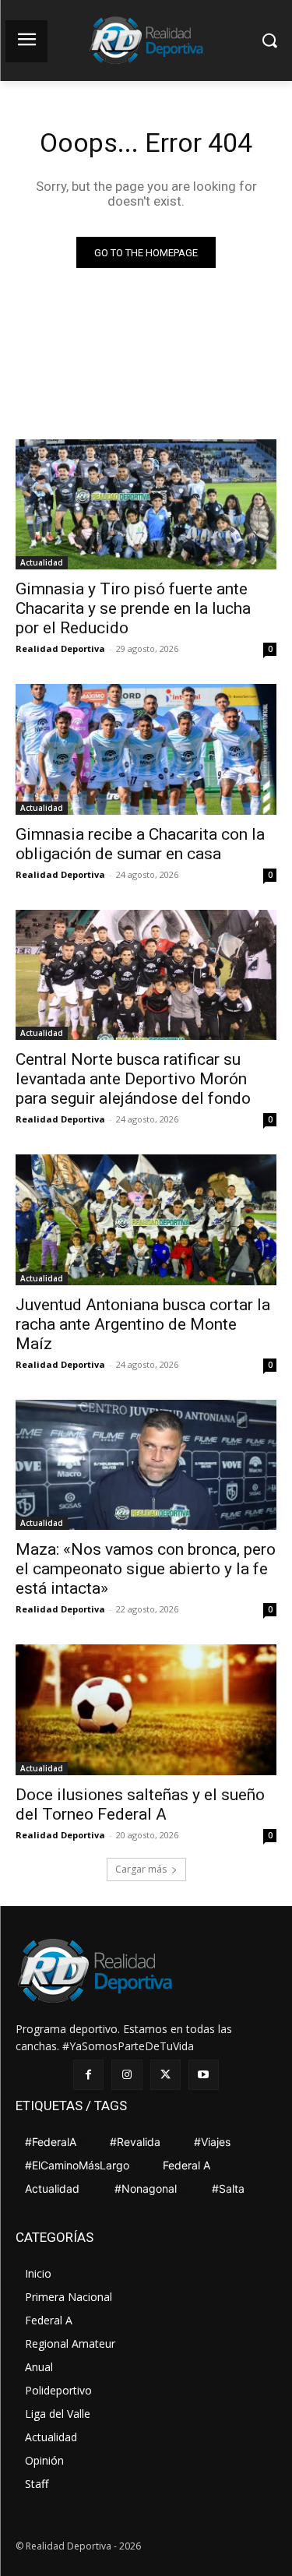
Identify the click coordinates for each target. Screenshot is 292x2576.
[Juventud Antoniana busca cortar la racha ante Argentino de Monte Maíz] (146, 1220)
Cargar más (141, 1869)
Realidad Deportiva (60, 648)
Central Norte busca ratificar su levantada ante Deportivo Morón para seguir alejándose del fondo (133, 1079)
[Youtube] (204, 2075)
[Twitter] (165, 2075)
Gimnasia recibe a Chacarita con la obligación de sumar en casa (140, 844)
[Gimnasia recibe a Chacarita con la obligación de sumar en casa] (146, 749)
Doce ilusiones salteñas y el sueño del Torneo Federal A (140, 1804)
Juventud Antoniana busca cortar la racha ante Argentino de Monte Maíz (143, 1324)
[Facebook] (88, 2075)
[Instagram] (127, 2075)
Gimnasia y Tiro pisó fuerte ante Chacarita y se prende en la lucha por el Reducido (133, 608)
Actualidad (42, 562)
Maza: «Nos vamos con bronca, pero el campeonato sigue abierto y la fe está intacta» (146, 1569)
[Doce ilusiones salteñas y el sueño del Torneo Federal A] (146, 1710)
